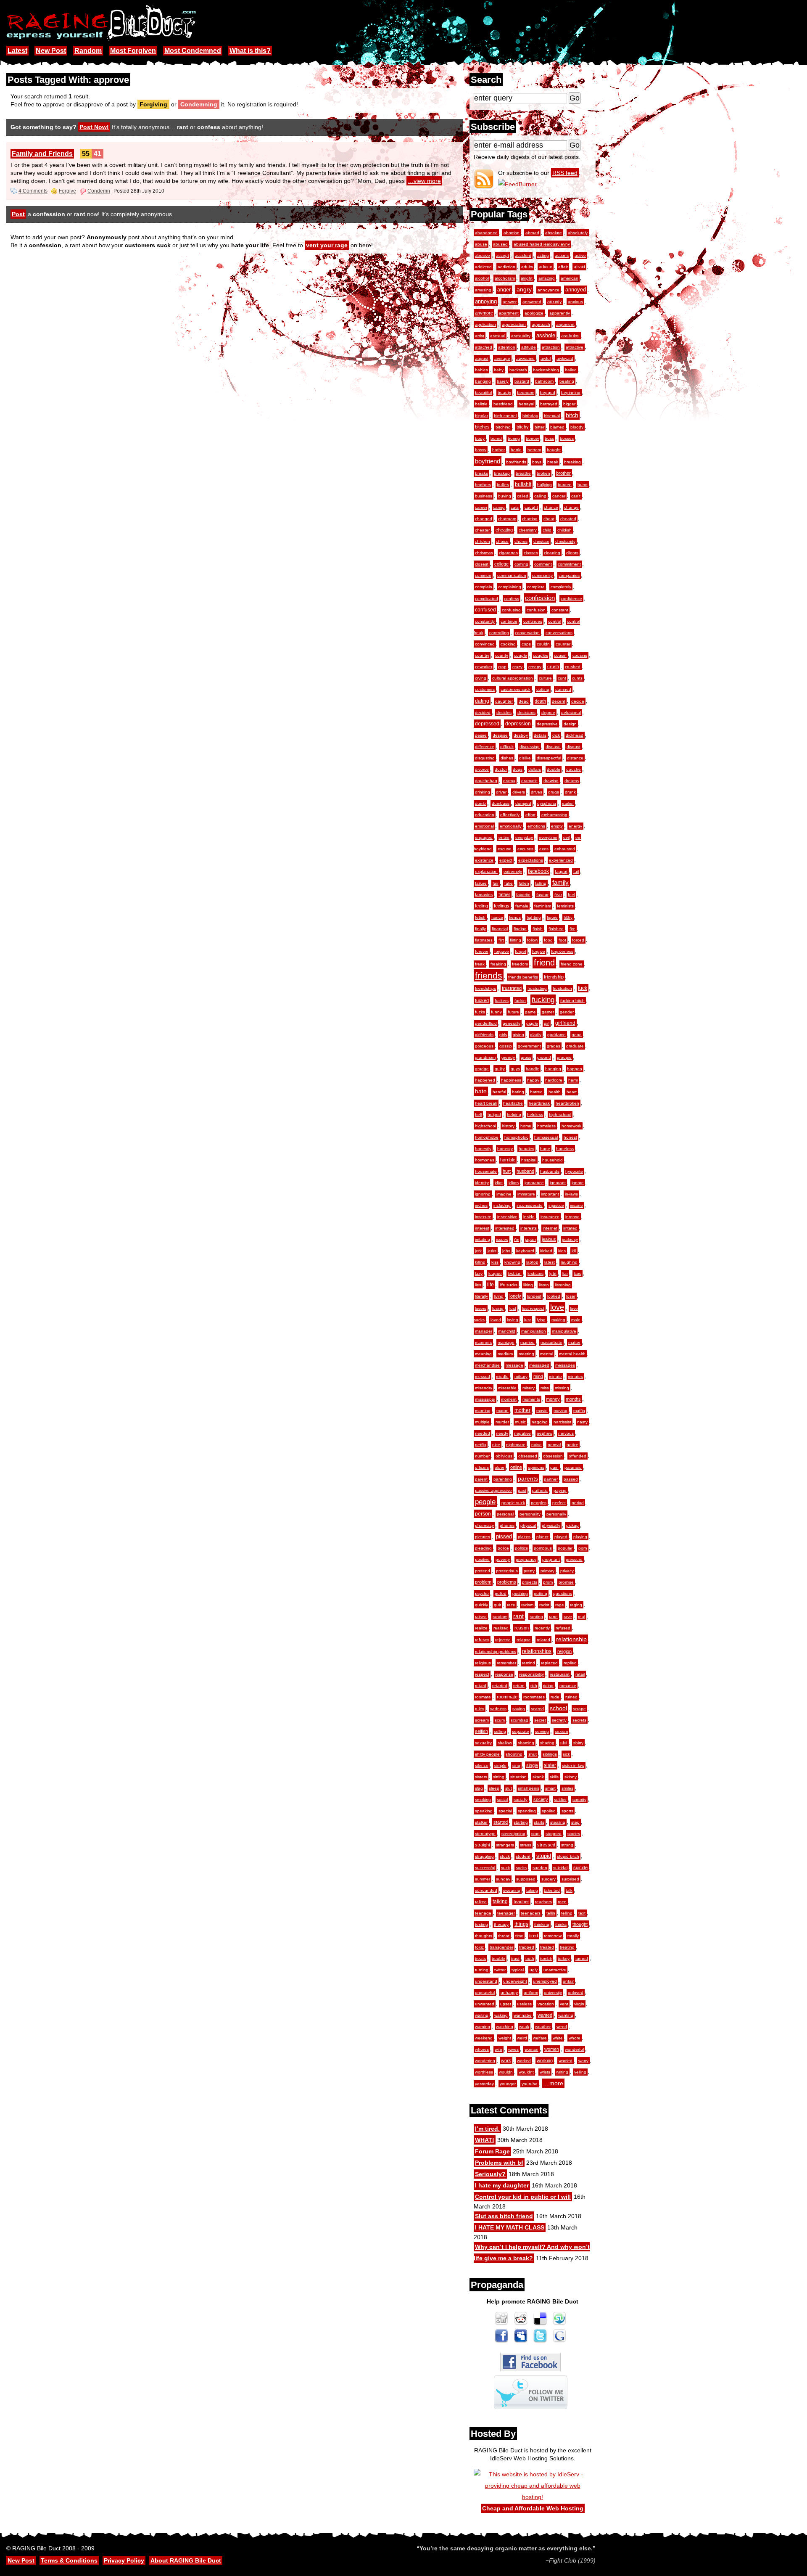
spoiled (549, 1811)
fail (576, 871)
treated (547, 1947)
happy (533, 1080)
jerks (492, 1251)
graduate (575, 1046)
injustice (556, 1205)
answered (532, 302)
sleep (494, 1788)
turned (582, 1958)
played (561, 1537)
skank (538, 1777)
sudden (540, 1868)
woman (531, 2049)
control (555, 621)
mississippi (485, 1399)
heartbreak (539, 1103)
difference (485, 747)
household (553, 1160)
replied (570, 1663)
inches (481, 1205)
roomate (483, 1697)
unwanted (485, 2004)
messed (483, 1377)
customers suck (516, 689)
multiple (482, 1422)
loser (571, 1296)
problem (483, 1582)
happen (575, 1069)
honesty (505, 1149)
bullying (545, 485)
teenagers (531, 1913)
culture (545, 678)
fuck (583, 988)
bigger (569, 404)
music (520, 1422)
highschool (485, 1126)
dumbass (501, 803)
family (560, 883)
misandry (484, 1388)
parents (528, 1479)
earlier (568, 803)
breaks (481, 473)
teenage (483, 1913)
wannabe (523, 2015)
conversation (527, 633)
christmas (484, 553)
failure (481, 883)
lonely (515, 1296)
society (541, 1799)
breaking (572, 462)
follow (533, 940)
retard (481, 1686)
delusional (571, 713)
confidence (571, 599)
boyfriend (488, 461)
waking (501, 2015)
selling (500, 1731)
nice (496, 1445)
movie (542, 1411)
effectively (510, 815)
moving (560, 1411)
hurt (507, 1171)
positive (482, 1559)
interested (505, 1228)
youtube (530, 2084)
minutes (575, 1377)
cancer (559, 496)
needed (483, 1433)
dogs (518, 769)
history (508, 1126)
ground (544, 1057)
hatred (536, 1092)
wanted (545, 2015)
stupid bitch (568, 1856)
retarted (500, 1686)
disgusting (485, 758)
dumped (523, 803)
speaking (484, 1811)
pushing (520, 1593)
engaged (484, 837)
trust (515, 1958)
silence (482, 1765)
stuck (505, 1856)
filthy (568, 917)
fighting (534, 917)
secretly (559, 1720)
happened (485, 1080)
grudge (482, 1069)
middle (502, 1377)
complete (536, 587)
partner (551, 1479)
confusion (536, 610)
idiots (514, 1183)
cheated (568, 519)
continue (509, 621)
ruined (571, 1697)
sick (566, 1754)
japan (530, 1239)
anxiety (555, 302)
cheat (549, 519)
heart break (486, 1103)
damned (563, 689)
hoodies (526, 1149)
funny (496, 1012)
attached (484, 347)
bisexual (552, 416)
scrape (579, 1709)
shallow (505, 1743)
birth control (505, 416)
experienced (561, 860)
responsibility (531, 1674)
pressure (574, 1559)
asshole (546, 336)
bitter (539, 427)
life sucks (509, 1285)
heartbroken (567, 1103)
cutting (543, 689)
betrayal (526, 404)
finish (538, 929)
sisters (481, 1777)
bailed (571, 370)
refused (563, 1628)
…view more (424, 181)
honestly (483, 1149)
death (540, 701)
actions (562, 255)
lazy (479, 1273)
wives (513, 2049)
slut (509, 1788)
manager (484, 1331)
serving (542, 1731)
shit (564, 1743)
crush (553, 666)
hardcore (554, 1080)
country (482, 655)
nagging (540, 1422)
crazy (517, 667)
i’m (517, 1239)
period (578, 1503)
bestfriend (503, 404)
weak (524, 2027)
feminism (543, 906)
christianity (565, 541)
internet (550, 1228)
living (499, 1296)
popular (565, 1548)
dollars (535, 769)
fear (558, 895)
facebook (538, 871)
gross (526, 1057)
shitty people (487, 1754)
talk (569, 1890)
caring (499, 507)
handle (533, 1069)
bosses (567, 438)
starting (521, 1822)
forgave (502, 951)
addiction (506, 267)
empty (557, 826)
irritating (483, 1239)
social (502, 1800)
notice (572, 1445)
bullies (503, 485)
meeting (526, 1354)
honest (570, 1137)
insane (576, 1205)
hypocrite (574, 1171)
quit (497, 1605)
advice (546, 267)
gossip (506, 1046)
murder (502, 1422)
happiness (511, 1080)
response (504, 1674)
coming (521, 564)
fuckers (502, 1001)
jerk (478, 1251)
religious (483, 1663)
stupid (544, 1856)
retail (580, 1674)
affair (563, 267)
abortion (512, 233)
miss (545, 1388)
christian (541, 541)
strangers (505, 1845)
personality (530, 1514)
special (505, 1811)
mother (522, 1410)
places (524, 1537)
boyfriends (516, 462)
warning (483, 2027)
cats (515, 507)
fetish (480, 917)
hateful (499, 1092)
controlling (499, 633)
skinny (571, 1777)
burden (565, 485)
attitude (529, 347)
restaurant (560, 1674)
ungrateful (485, 1993)
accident (523, 255)
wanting (566, 2015)
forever (482, 951)
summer (483, 1879)
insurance (550, 1217)
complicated (487, 599)
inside (529, 1217)
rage (560, 1605)
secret (540, 1720)
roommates (534, 1697)
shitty (578, 1743)
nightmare (516, 1445)
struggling (484, 1856)
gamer (548, 1012)
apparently (560, 313)
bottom (534, 450)
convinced (485, 644)
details (540, 735)
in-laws (571, 1194)
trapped (527, 1947)
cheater (482, 530)
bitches (482, 427)
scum (500, 1720)
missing (562, 1388)
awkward (565, 358)
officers (482, 1467)
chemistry (528, 530)
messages (565, 1365)
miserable (507, 1388)
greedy (508, 1057)
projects (530, 1582)
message (514, 1365)
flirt (501, 940)
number (482, 1456)
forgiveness (562, 951)
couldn (543, 644)
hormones (485, 1160)
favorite (523, 895)
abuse (481, 244)
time (519, 1936)
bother (498, 450)
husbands (550, 1171)
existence (484, 860)
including (502, 1205)
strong (567, 1845)
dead (524, 701)
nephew (545, 1433)
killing (480, 1262)
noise (537, 1445)
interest (482, 1228)
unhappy (509, 1993)
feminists (565, 906)
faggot (561, 871)
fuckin (520, 1001)
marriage (506, 1342)
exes (544, 849)
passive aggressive (493, 1490)
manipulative (564, 1331)
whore (575, 2038)
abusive (483, 255)
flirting (516, 940)
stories (574, 1834)
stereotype (485, 1834)
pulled (501, 1593)
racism (527, 1605)
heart (572, 1092)
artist (480, 336)
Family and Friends (42, 154)
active (580, 255)
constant (560, 610)
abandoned (486, 233)
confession (540, 598)
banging (483, 381)
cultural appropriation (513, 678)
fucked (482, 1000)
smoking (483, 1800)
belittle (481, 404)
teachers (543, 1902)
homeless (546, 1126)
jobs (506, 1251)
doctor (501, 769)
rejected (503, 1640)
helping (514, 1115)
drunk (570, 792)
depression (518, 724)
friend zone (572, 964)
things (521, 1924)
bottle (516, 450)
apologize (534, 313)
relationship (571, 1639)
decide (578, 701)
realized (501, 1628)
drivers (519, 792)
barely (503, 381)
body (480, 438)
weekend (484, 2038)
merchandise (487, 1365)
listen (544, 1285)
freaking (498, 964)
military (521, 1377)
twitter (500, 1970)
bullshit (523, 484)
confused (485, 610)
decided (483, 713)
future (513, 1012)
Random (88, 51)
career (481, 507)
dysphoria (547, 803)
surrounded (486, 1890)
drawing (551, 781)
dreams (572, 781)
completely (561, 587)
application (485, 324)
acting (543, 255)
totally (573, 1936)
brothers (483, 485)
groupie (564, 1057)
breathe (523, 473)
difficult (507, 747)
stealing (558, 1822)
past (522, 1490)
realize (481, 1628)
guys (515, 1069)
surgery (549, 1879)
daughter (504, 701)
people (485, 1502)
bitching (503, 427)
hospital (529, 1160)
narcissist (562, 1422)
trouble (498, 1958)
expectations (531, 860)
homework (571, 1126)
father (504, 894)
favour (542, 895)
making (558, 1320)
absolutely (578, 233)
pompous (543, 1548)
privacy (567, 1571)
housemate (486, 1171)
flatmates (484, 940)
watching (505, 2027)
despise (500, 735)
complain (484, 587)
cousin (560, 655)
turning (482, 1970)
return (519, 1686)
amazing (547, 278)
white (558, 2038)
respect (482, 1674)
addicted (483, 267)
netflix (481, 1445)
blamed (557, 427)
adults (527, 267)
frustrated (512, 988)
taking (532, 1890)
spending (527, 1811)
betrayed (549, 404)
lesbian (515, 1273)
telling (567, 1913)
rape (553, 1617)
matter (574, 1342)
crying (481, 678)
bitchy (523, 427)
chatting (530, 519)
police (503, 1548)
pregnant (551, 1559)
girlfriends (484, 1035)
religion (564, 1651)
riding (548, 1686)
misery (529, 1388)
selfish (481, 1731)
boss (549, 438)
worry (583, 2061)
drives (537, 792)
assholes (570, 336)
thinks (561, 1924)
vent (564, 2004)
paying (560, 1490)
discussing (530, 747)
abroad (532, 233)
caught (531, 507)
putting (541, 1593)
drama (509, 781)
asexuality (521, 336)
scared (537, 1709)
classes (531, 553)
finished (556, 929)
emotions (536, 826)
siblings (550, 1754)
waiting (482, 2015)
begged (548, 393)
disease (553, 747)
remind (529, 1663)
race (511, 1605)
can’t (576, 496)
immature (526, 1194)
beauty (504, 393)
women (552, 2049)
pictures (483, 1537)
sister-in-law (573, 1765)
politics (521, 1548)
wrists (545, 2072)
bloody (577, 427)
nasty (582, 1422)
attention (507, 347)
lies (478, 1285)
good (577, 1035)
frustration (562, 988)
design (570, 724)
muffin (579, 1411)
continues (533, 621)
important (550, 1194)
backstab (518, 370)
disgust (574, 747)
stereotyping (513, 1834)
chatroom (507, 519)
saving (519, 1709)
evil (566, 837)
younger (508, 2084)
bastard (522, 381)
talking (500, 1902)
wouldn (506, 2072)
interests (529, 1228)
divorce (482, 769)
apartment (509, 313)
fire (572, 929)
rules (480, 1709)
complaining (510, 587)
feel (571, 895)
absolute (554, 233)
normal (554, 1445)
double (554, 769)
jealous (549, 1239)
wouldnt (526, 2072)
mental (547, 1354)
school (558, 1708)
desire (481, 735)
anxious (575, 302)
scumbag (520, 1720)
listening (563, 1285)
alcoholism (505, 278)
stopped (554, 1834)
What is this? (250, 51)
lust (527, 1320)
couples (541, 655)
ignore (578, 1183)
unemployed (545, 1981)
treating (567, 1947)
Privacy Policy (124, 2560)
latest (550, 1262)
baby (499, 370)
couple (521, 655)
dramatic (529, 781)
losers (481, 1308)
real (582, 1617)
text (582, 1913)
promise (566, 1582)
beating (567, 381)
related (543, 1640)
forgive (539, 951)
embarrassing (554, 815)
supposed (526, 1879)
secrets (579, 1720)
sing (516, 1765)
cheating (504, 530)
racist (544, 1605)
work (506, 2060)
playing (580, 1537)
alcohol (482, 278)
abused (500, 244)
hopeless (565, 1149)
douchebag (486, 781)
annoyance (549, 290)
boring (514, 438)
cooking (508, 644)
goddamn (556, 1035)
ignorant (558, 1183)
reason (522, 1628)
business (484, 496)
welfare (540, 2038)
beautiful (483, 393)
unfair (568, 1981)
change (571, 507)
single (532, 1765)
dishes (507, 758)
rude (555, 1697)
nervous (566, 1433)
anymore (484, 313)
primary (547, 1571)
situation (518, 1777)
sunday (503, 1879)
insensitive (507, 1217)
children (483, 541)
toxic (479, 1947)
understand (486, 1981)
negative (522, 1433)
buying (505, 496)
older (500, 1467)
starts (539, 1822)
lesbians (535, 1273)
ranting (536, 1617)
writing (562, 2072)
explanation (486, 871)
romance (568, 1686)
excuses (525, 849)
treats (480, 1958)
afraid (579, 267)
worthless (484, 2072)
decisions (526, 713)
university (553, 1993)
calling (540, 496)
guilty (500, 1069)
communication (512, 575)
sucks (521, 1868)
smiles (567, 1788)
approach (541, 324)
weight (505, 2038)
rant (518, 1616)
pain (554, 1467)
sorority (579, 1800)
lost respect (533, 1308)
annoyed (576, 290)
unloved (576, 1993)
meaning (483, 1354)
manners (483, 1342)
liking (528, 1285)
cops (526, 644)
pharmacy (484, 1525)
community (542, 575)
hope (545, 1149)
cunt (562, 678)
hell (478, 1115)
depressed (487, 724)
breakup (502, 473)
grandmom (485, 1057)
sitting (499, 1777)
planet (542, 1537)
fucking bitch (572, 1001)
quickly (481, 1605)
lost (513, 1308)
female (522, 906)
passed (571, 1479)
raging (576, 1605)
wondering (485, 2061)
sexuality (483, 1743)
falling (541, 883)
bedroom (526, 393)
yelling (580, 2072)
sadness (498, 1709)
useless (524, 2004)
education (485, 815)
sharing (547, 1743)
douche (574, 769)
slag (479, 1788)
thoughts (484, 1936)
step (575, 1822)
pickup (572, 1525)
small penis (529, 1788)
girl (547, 1023)
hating (518, 1092)
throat (504, 1936)
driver (501, 792)
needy (502, 1433)
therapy (501, 1924)
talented (552, 1890)
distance (575, 758)
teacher (521, 1902)
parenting (503, 1479)
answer (510, 302)
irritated (570, 1228)
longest (534, 1296)
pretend (483, 1571)
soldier (560, 1800)
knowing (512, 1262)
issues (502, 1239)
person (483, 1514)
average (502, 358)
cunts (577, 678)
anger (504, 290)
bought (554, 450)
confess (512, 599)
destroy (521, 735)
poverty (503, 1559)
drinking (483, 792)
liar (565, 1273)
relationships (537, 1651)
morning (483, 1411)
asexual (498, 336)
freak (480, 964)
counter (563, 644)
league (495, 1273)
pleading (483, 1548)
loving (513, 1320)
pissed (504, 1537)
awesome (525, 358)
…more (553, 2083)
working (545, 2060)
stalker (481, 1822)
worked (524, 2061)
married (527, 1342)
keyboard (525, 1251)
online (516, 1467)
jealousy (570, 1239)
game (530, 1012)
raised (481, 1617)
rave (568, 1617)
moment (509, 1399)
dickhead (575, 735)
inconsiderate (530, 1205)
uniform (531, 1993)
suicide (580, 1867)
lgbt (553, 1273)
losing (498, 1308)
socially (521, 1800)
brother (563, 473)
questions (563, 1593)
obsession (553, 1456)
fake (509, 883)
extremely (513, 871)
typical (518, 1970)
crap (502, 667)
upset (506, 2004)
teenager (506, 1913)
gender (567, 1012)
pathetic (540, 1490)
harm (573, 1080)
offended (578, 1456)
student (523, 1856)
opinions (536, 1467)
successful (485, 1868)
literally (481, 1296)
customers (485, 689)
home (526, 1126)
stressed (546, 1845)
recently (542, 1628)
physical (528, 1525)
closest (482, 564)
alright (527, 278)
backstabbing (546, 370)
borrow (532, 438)
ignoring (483, 1194)
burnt (583, 485)
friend (544, 963)
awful (546, 358)
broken (543, 473)
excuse (505, 849)
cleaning (552, 553)
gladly (536, 1035)
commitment (569, 564)
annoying (486, 301)
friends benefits (523, 977)
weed (562, 2027)
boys (537, 462)
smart (550, 1788)
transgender (501, 1947)
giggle (532, 1023)
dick (556, 735)
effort (530, 815)
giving (518, 1035)
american (570, 278)
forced (578, 940)
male (576, 1320)
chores (521, 541)
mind (538, 1376)
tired (534, 1936)
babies (481, 370)
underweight (515, 1981)
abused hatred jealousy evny (542, 244)
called (523, 496)
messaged (539, 1365)
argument (565, 324)
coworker (484, 667)
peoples (539, 1503)
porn (583, 1548)
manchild (507, 1331)
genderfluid (486, 1023)
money (553, 1399)
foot (562, 940)
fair (496, 883)
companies (569, 575)
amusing (483, 290)
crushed (573, 667)
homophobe (487, 1137)
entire (504, 837)
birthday (530, 416)
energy (575, 826)
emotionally (511, 826)
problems (507, 1582)
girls (503, 1035)
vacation (546, 2004)
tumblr (546, 1958)
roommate (507, 1697)
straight (483, 1845)
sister (550, 1765)
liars (578, 1273)
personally (556, 1514)
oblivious (504, 1456)
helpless (535, 1115)
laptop (532, 1262)
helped (494, 1115)
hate (481, 1091)
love (557, 1307)
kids (562, 1251)
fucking (543, 1000)
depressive (547, 724)
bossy (481, 450)
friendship (554, 977)
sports (567, 1811)
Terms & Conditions (69, 2560)
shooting (514, 1754)
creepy (535, 667)
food (548, 940)
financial (500, 929)
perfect (559, 1503)
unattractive (555, 1970)
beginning (571, 393)
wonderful (574, 2049)
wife (498, 2049)
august (482, 358)
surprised (570, 1879)
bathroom (544, 381)
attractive (575, 347)
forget (521, 951)
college (501, 564)
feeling (481, 906)
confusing (511, 610)
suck (505, 1868)
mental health (572, 1354)
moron (502, 1411)
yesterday (484, 2084)
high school (560, 1115)
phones (507, 1525)
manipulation (534, 1331)
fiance (497, 917)
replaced (549, 1663)
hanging (553, 1069)
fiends (515, 917)
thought (580, 1924)
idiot (499, 1183)
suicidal (560, 1868)
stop (535, 1834)
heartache (513, 1103)
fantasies (484, 895)
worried (566, 2061)
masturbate (551, 1342)
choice (502, 541)
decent (559, 701)
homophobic (516, 1137)
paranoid (573, 1467)
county (502, 655)
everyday (524, 837)
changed (484, 519)
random (500, 1617)
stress (526, 1845)
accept (502, 255)
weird (522, 2038)
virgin (579, 2004)
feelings (502, 906)
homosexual (546, 1137)
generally (512, 1023)
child (547, 530)
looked (554, 1296)
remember (506, 1663)
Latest (17, 51)
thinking (542, 1924)
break (553, 462)
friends (489, 975)
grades (554, 1046)
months (573, 1399)
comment (543, 564)
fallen (524, 883)
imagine (504, 1194)
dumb (480, 803)
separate (521, 1731)
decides (504, 713)
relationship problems (496, 1652)
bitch (572, 415)
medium (505, 1354)
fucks (480, 1012)
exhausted (565, 849)
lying (541, 1320)
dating (482, 701)
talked (481, 1902)
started (501, 1822)
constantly (485, 621)
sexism (561, 1731)
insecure (483, 1217)
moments (531, 1399)
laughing (569, 1262)
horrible (508, 1160)
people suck (513, 1503)
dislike (525, 758)
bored (496, 438)
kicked (546, 1251)
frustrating (537, 988)
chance (551, 507)
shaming (526, 1743)
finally (480, 929)
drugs (554, 792)
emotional (484, 826)
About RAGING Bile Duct (186, 2560)
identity (482, 1183)
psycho (482, 1593)
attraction (551, 347)
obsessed (528, 1456)
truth (530, 1958)
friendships (485, 988)
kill (574, 1251)
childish (564, 530)
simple (500, 1765)
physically (551, 1525)
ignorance (534, 1183)
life (491, 1285)
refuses (482, 1640)
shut (533, 1754)
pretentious (507, 1571)
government (529, 1046)
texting (481, 1924)
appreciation (514, 324)
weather (543, 2027)
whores (482, 2049)
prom (548, 1582)
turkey (564, 1958)
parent (481, 1479)
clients (572, 553)
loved (496, 1320)
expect (506, 860)
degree (548, 713)
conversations (559, 633)
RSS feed (565, 173)
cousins (580, 655)
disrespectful (549, 758)
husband (525, 1171)
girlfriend (565, 1023)
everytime (548, 837)
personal (505, 1514)
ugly (534, 1970)
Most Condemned (193, 51)
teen (562, 1902)
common (483, 575)
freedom (520, 964)
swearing (512, 1890)
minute (555, 1377)
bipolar (481, 416)
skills (554, 1777)
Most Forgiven (133, 51)
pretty (529, 1571)
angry (524, 289)
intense (572, 1217)
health (555, 1092)
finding (520, 929)
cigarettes (508, 553)
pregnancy (526, 1559)
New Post (51, 51)
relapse (524, 1640)
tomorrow (553, 1936)
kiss (495, 1262)
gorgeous (484, 1046)
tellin (551, 1913)
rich (534, 1686)
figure (552, 917)
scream (482, 1720)
